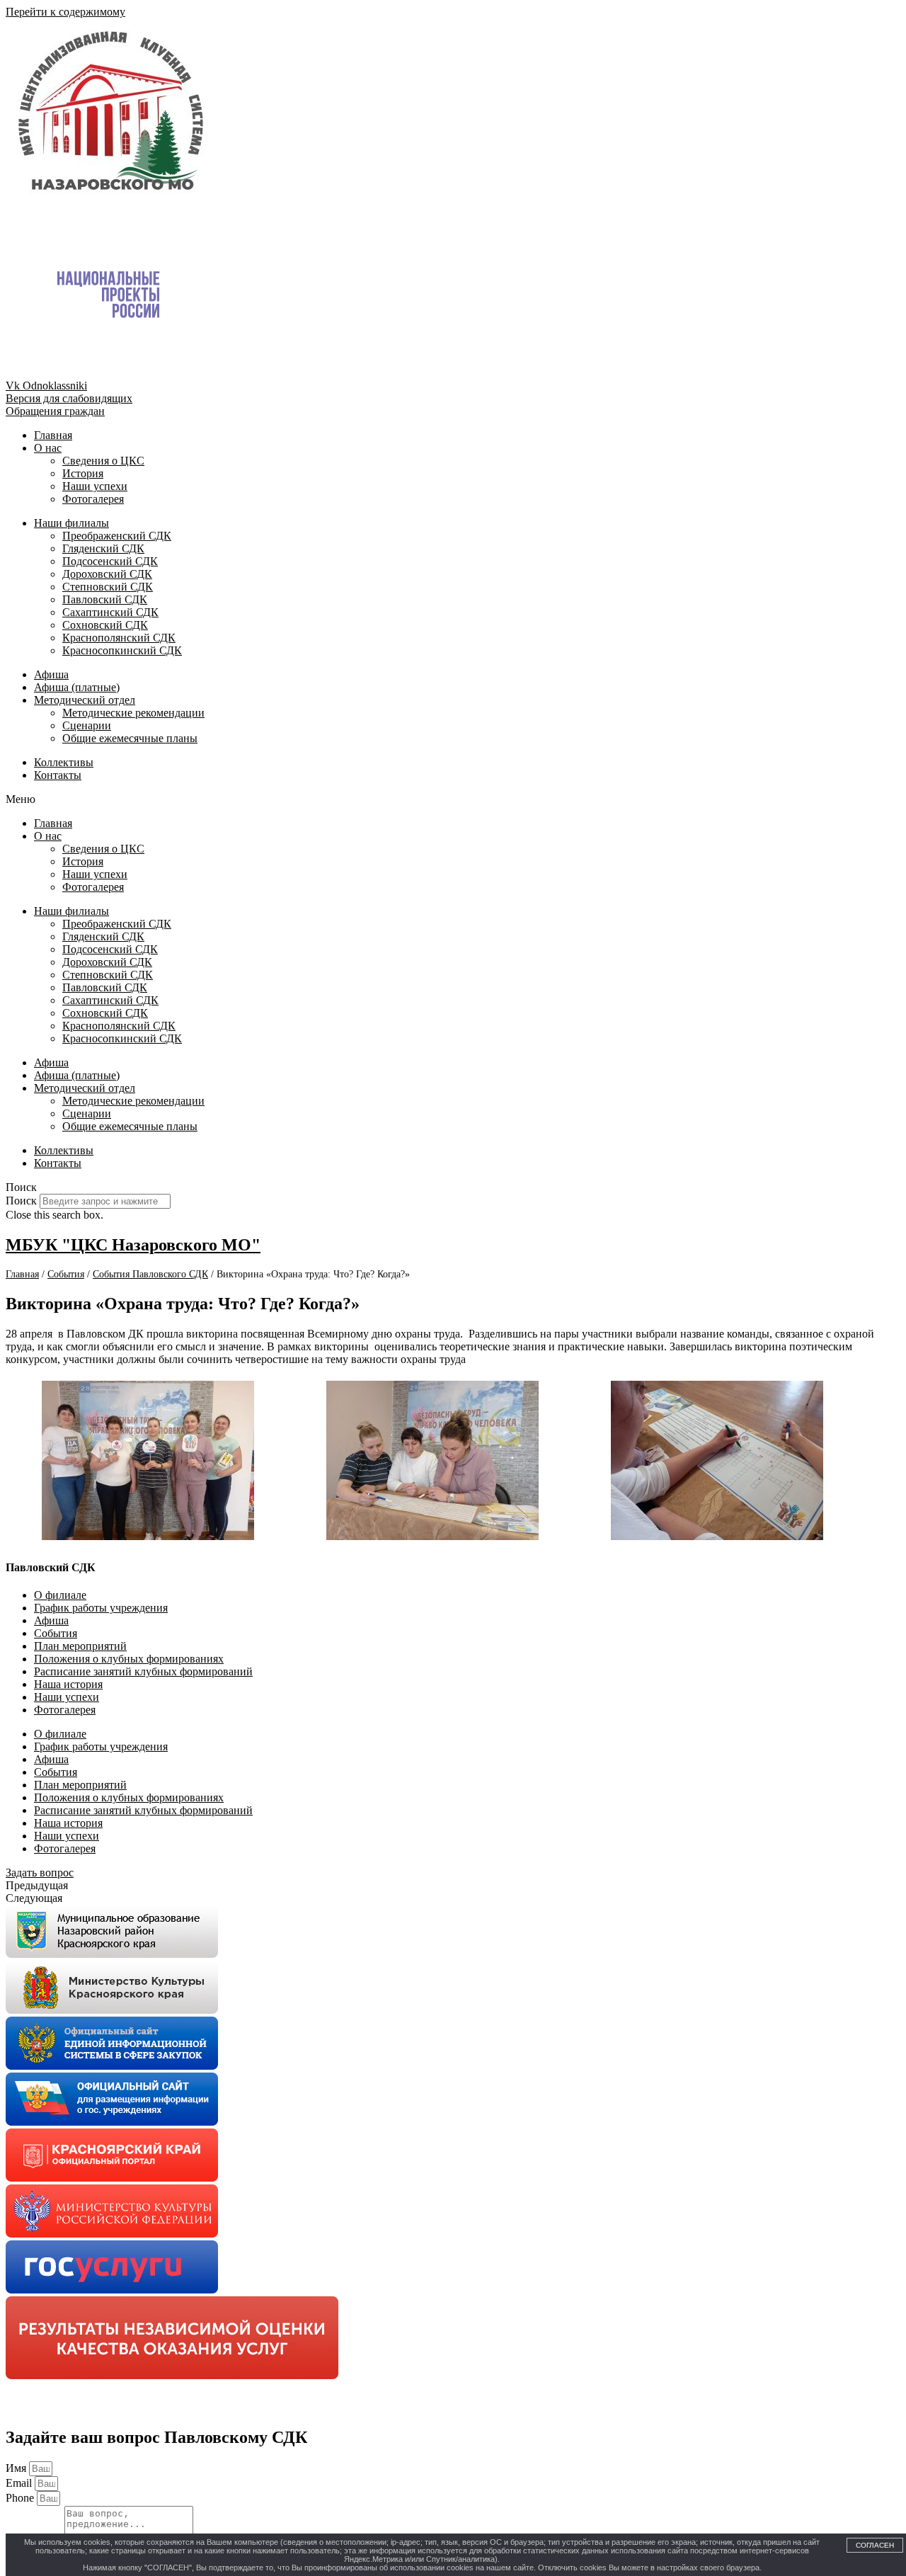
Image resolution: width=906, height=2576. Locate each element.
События (56, 1633)
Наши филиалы (71, 523)
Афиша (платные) (77, 687)
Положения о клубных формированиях (129, 1659)
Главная (53, 435)
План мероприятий (80, 1646)
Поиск (21, 1201)
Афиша (51, 674)
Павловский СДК (105, 599)
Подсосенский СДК (110, 561)
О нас (48, 448)
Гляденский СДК (103, 548)
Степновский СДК (108, 587)
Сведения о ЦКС (103, 461)
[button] (453, 799)
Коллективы (64, 762)
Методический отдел (85, 700)
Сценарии (87, 725)
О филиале (60, 1595)
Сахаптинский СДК (110, 612)
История (83, 473)
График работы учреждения (101, 1608)
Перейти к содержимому (65, 12)
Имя (17, 2468)
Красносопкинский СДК (122, 650)
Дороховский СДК (107, 574)
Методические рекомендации (133, 713)
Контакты (58, 775)
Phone (21, 2498)
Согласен (875, 2545)
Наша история (68, 1684)
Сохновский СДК (105, 625)
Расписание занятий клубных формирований (143, 1671)
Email (20, 2483)
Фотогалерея (93, 499)
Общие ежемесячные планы (130, 738)
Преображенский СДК (117, 536)
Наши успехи (95, 486)
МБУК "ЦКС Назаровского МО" (133, 1245)
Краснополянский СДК (119, 638)
